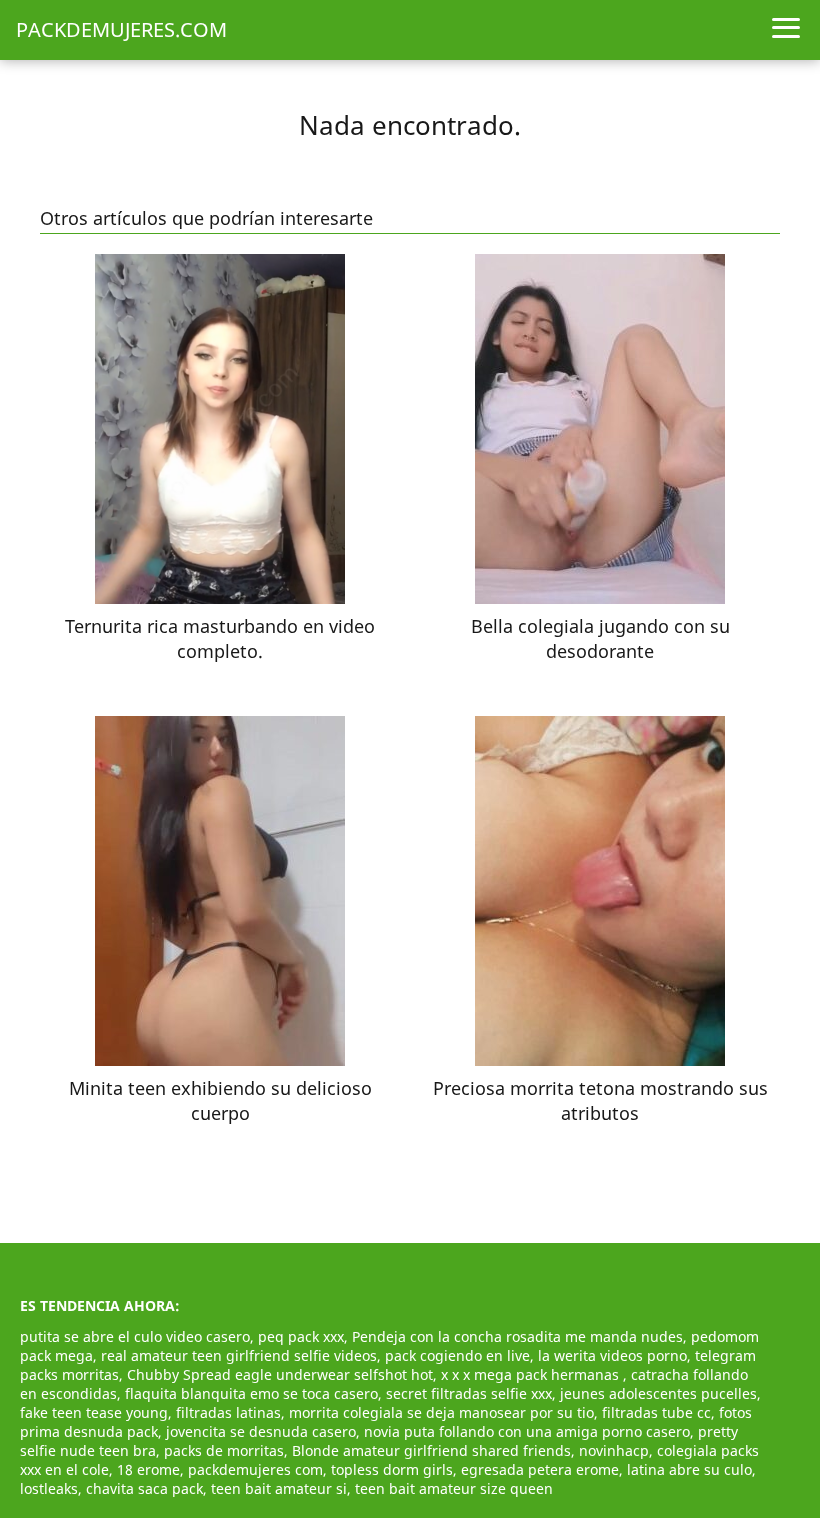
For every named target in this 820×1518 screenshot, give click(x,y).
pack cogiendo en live (457, 1355)
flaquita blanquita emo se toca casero (251, 1393)
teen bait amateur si (279, 1488)
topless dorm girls (392, 1469)
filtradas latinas (228, 1412)
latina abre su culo (689, 1469)
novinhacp (614, 1450)
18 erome (148, 1469)
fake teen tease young (94, 1412)
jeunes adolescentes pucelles (658, 1393)
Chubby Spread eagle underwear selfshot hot (280, 1374)
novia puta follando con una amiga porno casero (527, 1431)
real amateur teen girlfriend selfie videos (239, 1355)
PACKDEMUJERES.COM (121, 29)
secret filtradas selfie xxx (469, 1393)
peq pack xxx (301, 1336)
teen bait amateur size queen (454, 1488)
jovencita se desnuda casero (261, 1431)
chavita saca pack (144, 1488)
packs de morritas (224, 1450)
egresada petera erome (540, 1469)
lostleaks (49, 1488)
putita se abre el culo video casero (135, 1336)
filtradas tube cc (656, 1412)
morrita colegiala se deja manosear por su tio (441, 1412)
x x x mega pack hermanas (532, 1374)
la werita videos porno (612, 1355)
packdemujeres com (255, 1469)
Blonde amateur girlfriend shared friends (431, 1450)
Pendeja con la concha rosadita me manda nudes (517, 1336)
